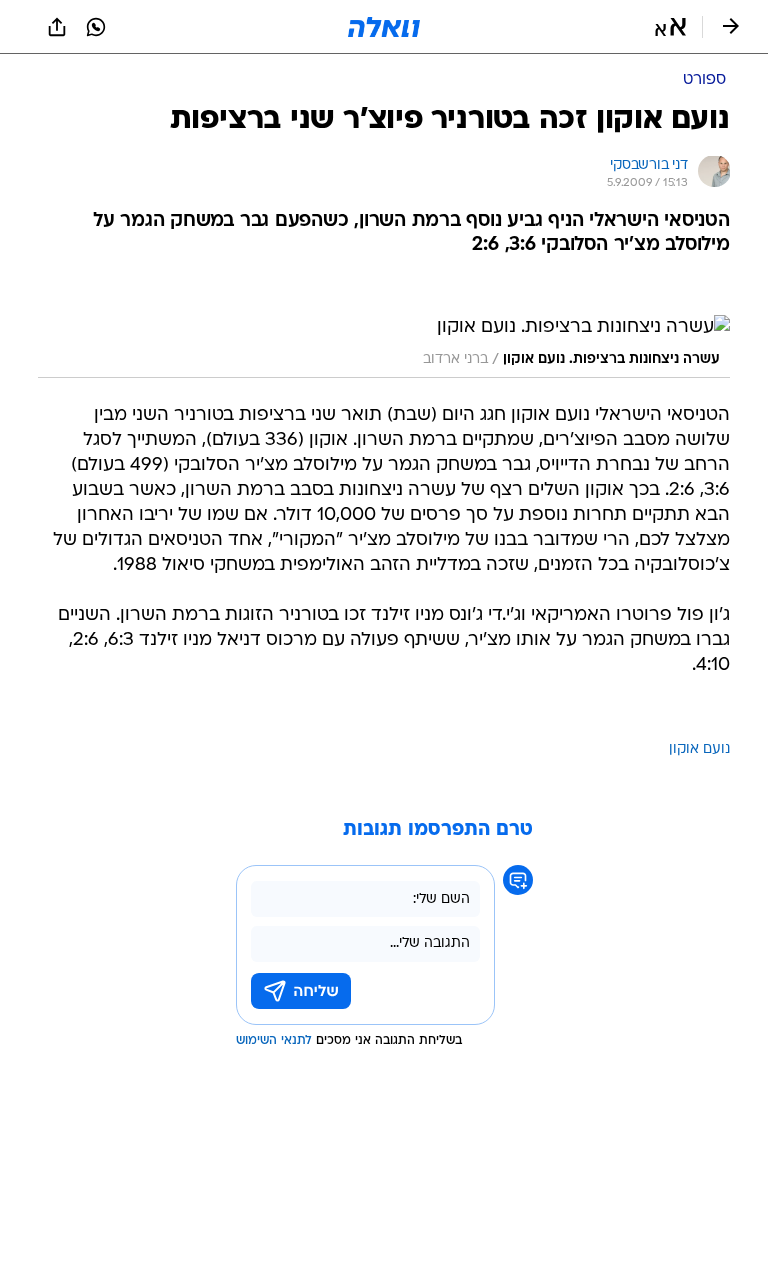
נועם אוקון (699, 749)
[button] (670, 27)
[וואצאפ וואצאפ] (96, 27)
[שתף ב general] (57, 27)
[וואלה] (384, 27)
